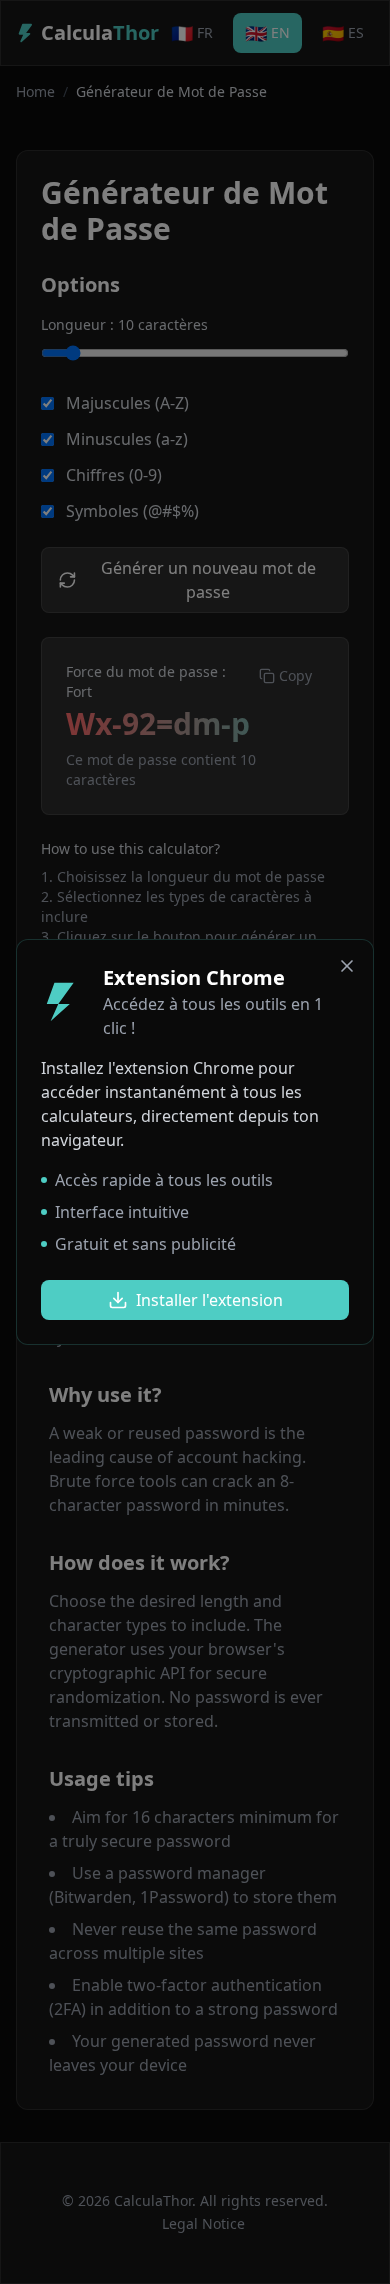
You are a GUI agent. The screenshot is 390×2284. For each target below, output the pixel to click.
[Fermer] (347, 966)
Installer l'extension (209, 1300)
